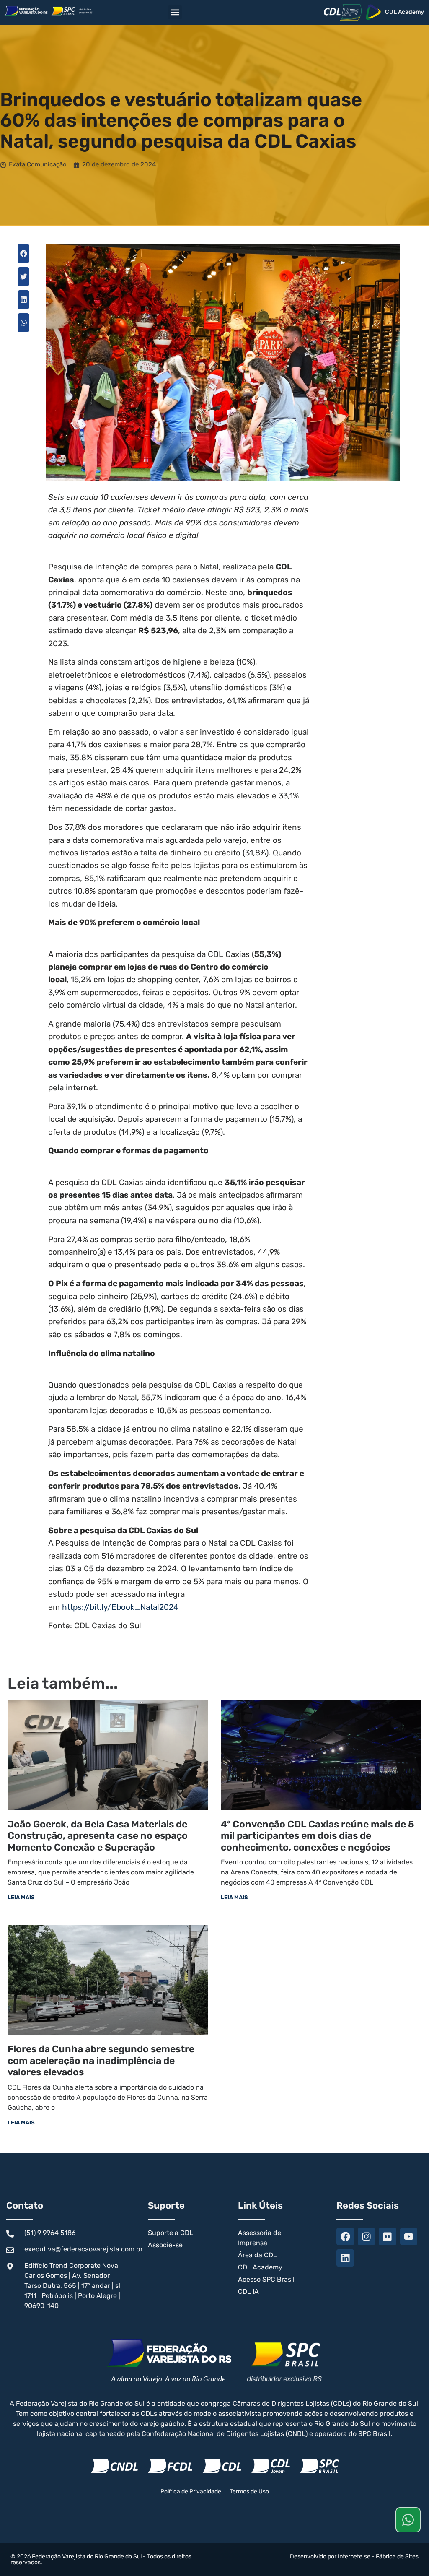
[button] (175, 12)
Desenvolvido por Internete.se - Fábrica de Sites (354, 2557)
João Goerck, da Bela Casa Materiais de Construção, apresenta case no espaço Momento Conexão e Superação (98, 1836)
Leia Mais (21, 1897)
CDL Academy (404, 12)
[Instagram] (366, 2237)
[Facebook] (345, 2237)
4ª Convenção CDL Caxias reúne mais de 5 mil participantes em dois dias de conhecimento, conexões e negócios (318, 1836)
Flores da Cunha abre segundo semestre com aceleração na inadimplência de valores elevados (101, 2060)
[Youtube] (409, 2237)
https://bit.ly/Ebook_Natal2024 (120, 1607)
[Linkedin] (345, 2258)
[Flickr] (387, 2237)
